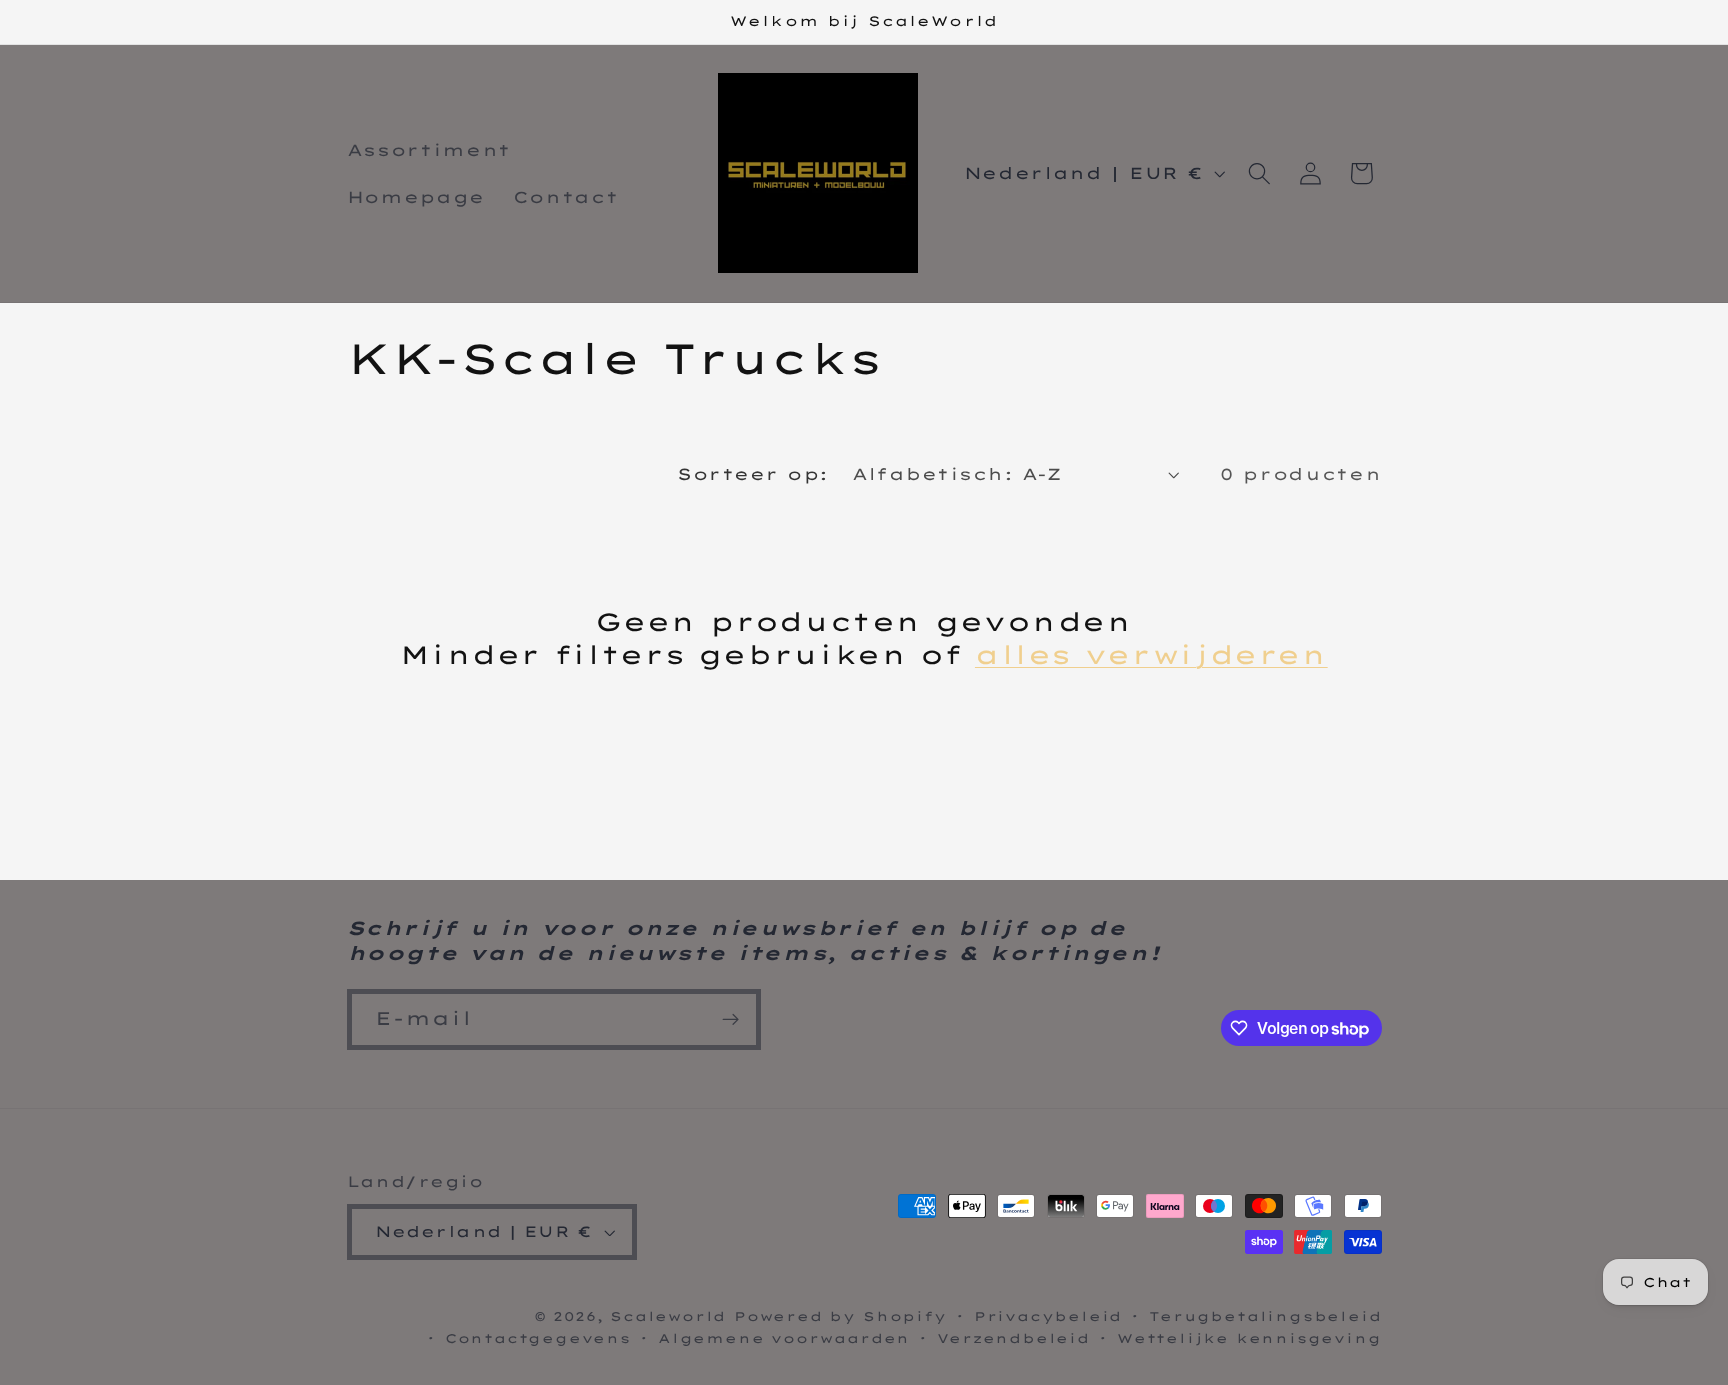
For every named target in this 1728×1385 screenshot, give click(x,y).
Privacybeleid (1048, 1316)
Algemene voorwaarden (784, 1338)
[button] (1259, 173)
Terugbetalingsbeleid (1265, 1316)
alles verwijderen (1151, 654)
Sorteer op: (752, 474)
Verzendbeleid (1013, 1338)
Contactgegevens (538, 1338)
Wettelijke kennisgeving (1249, 1338)
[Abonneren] (730, 1020)
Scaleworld (668, 1316)
